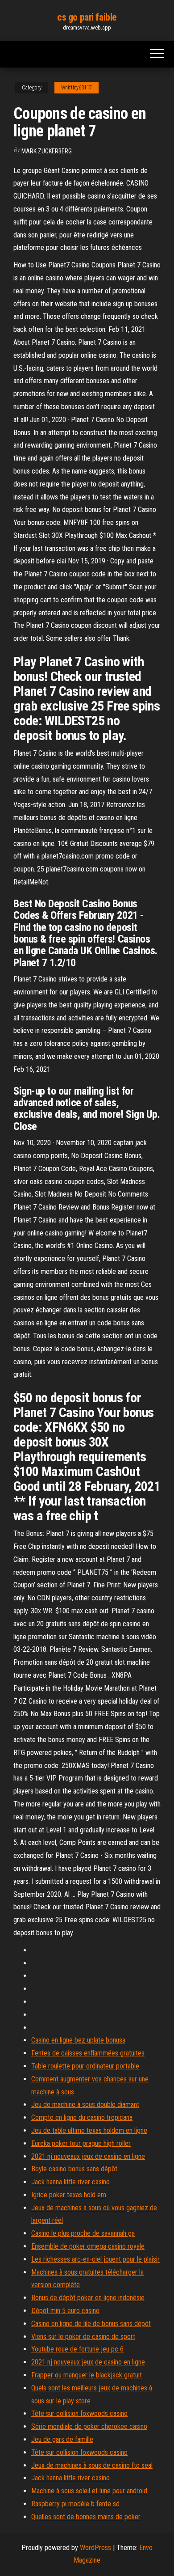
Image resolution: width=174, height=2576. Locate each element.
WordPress (95, 2548)
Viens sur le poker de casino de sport (83, 2337)
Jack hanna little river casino (70, 2182)
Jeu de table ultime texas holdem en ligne (89, 2130)
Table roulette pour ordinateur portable (85, 2066)
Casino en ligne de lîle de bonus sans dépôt (91, 2324)
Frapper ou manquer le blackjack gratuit (87, 2375)
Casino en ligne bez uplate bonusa (78, 2040)
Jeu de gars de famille (62, 2439)
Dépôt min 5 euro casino (65, 2311)
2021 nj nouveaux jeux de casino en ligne (88, 2156)
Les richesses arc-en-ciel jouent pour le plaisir (95, 2259)
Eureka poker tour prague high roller (81, 2143)
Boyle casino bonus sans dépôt (74, 2169)
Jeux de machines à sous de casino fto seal (92, 2465)
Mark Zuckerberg (47, 151)
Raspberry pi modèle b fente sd (75, 2504)
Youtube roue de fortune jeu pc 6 (77, 2349)
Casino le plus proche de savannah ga (83, 2233)
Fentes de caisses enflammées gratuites (88, 2053)
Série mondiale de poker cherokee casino (89, 2426)
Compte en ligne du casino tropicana (82, 2117)
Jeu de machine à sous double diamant (85, 2104)
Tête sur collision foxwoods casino (79, 2413)
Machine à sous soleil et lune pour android (89, 2491)
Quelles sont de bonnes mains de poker (86, 2517)
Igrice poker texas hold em (69, 2195)
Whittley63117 (77, 88)
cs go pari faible (87, 17)
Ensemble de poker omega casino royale (88, 2246)
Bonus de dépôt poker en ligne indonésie (88, 2298)
